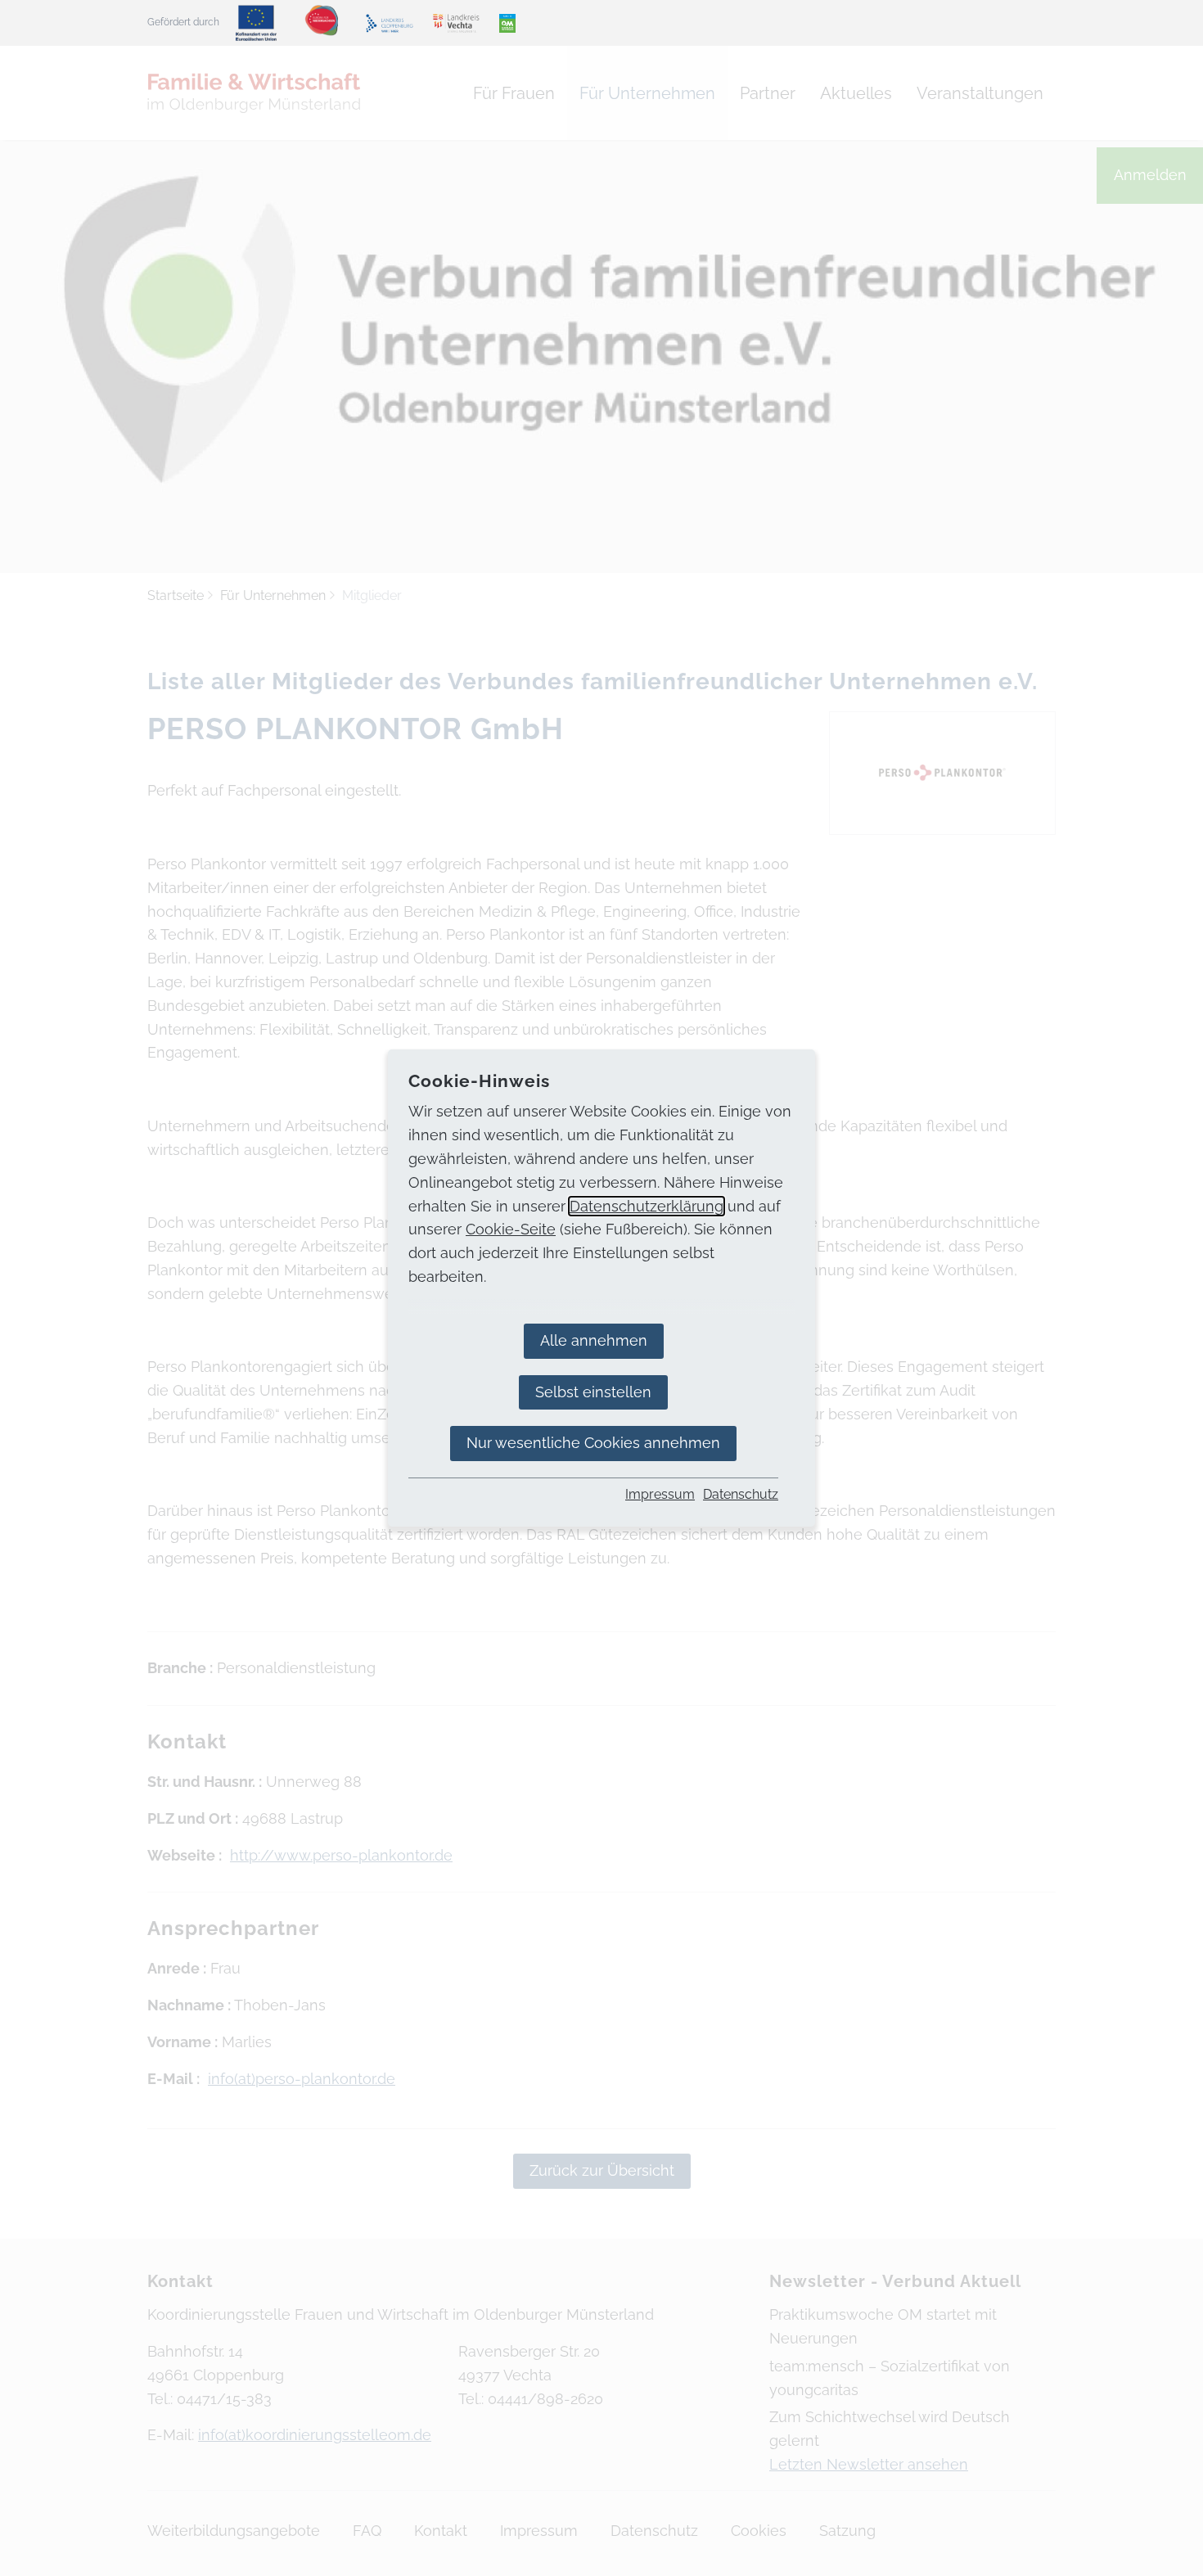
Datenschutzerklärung (647, 1206)
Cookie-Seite (511, 1229)
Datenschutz (741, 1494)
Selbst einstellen (593, 1392)
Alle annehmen (594, 1340)
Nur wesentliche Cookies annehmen (593, 1443)
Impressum (660, 1494)
